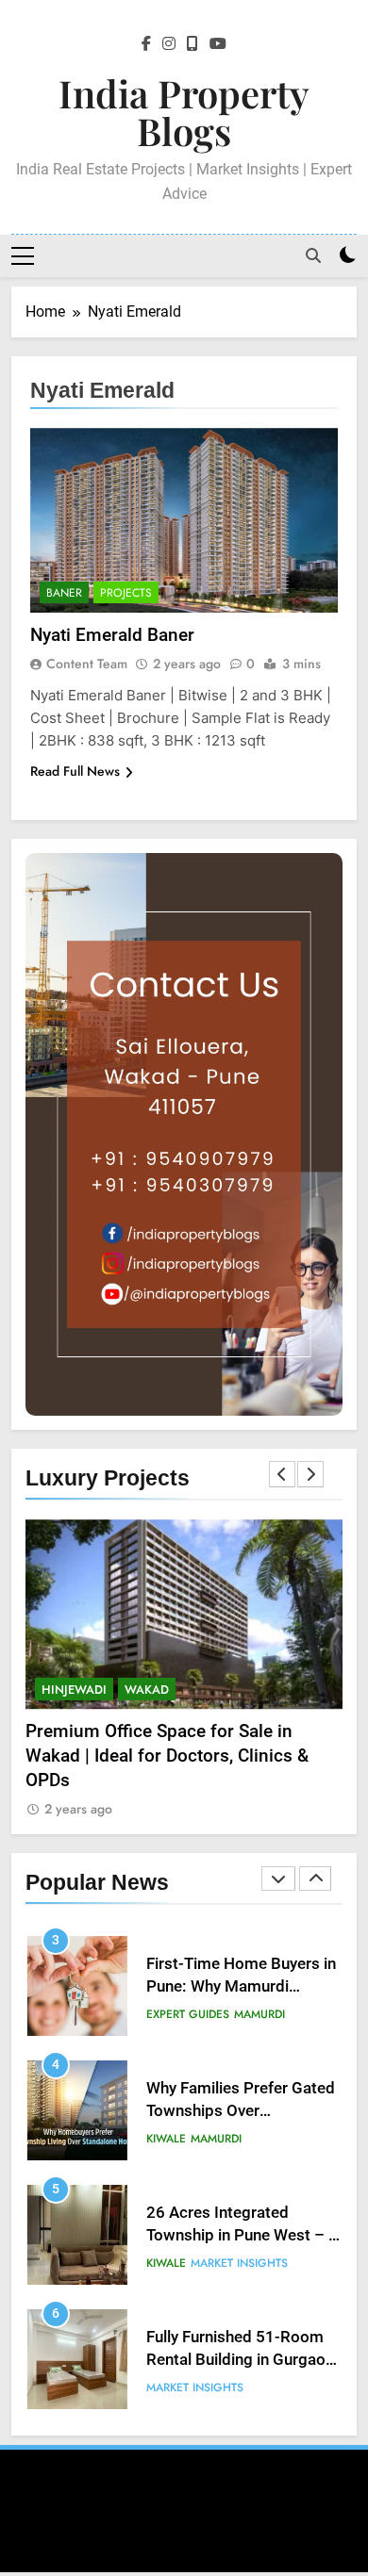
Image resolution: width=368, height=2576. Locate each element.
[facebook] (146, 44)
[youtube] (218, 44)
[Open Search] (313, 255)
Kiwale (166, 2028)
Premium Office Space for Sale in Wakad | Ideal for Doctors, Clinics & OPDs (167, 1756)
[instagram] (169, 44)
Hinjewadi (74, 1690)
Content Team (87, 664)
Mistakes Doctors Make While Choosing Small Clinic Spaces (232, 2375)
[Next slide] (310, 1474)
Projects (126, 593)
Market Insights (239, 2153)
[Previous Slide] (282, 1474)
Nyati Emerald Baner (112, 635)
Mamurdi (216, 2028)
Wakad (147, 1690)
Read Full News (75, 771)
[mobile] (192, 44)
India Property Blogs (184, 112)
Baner (64, 593)
